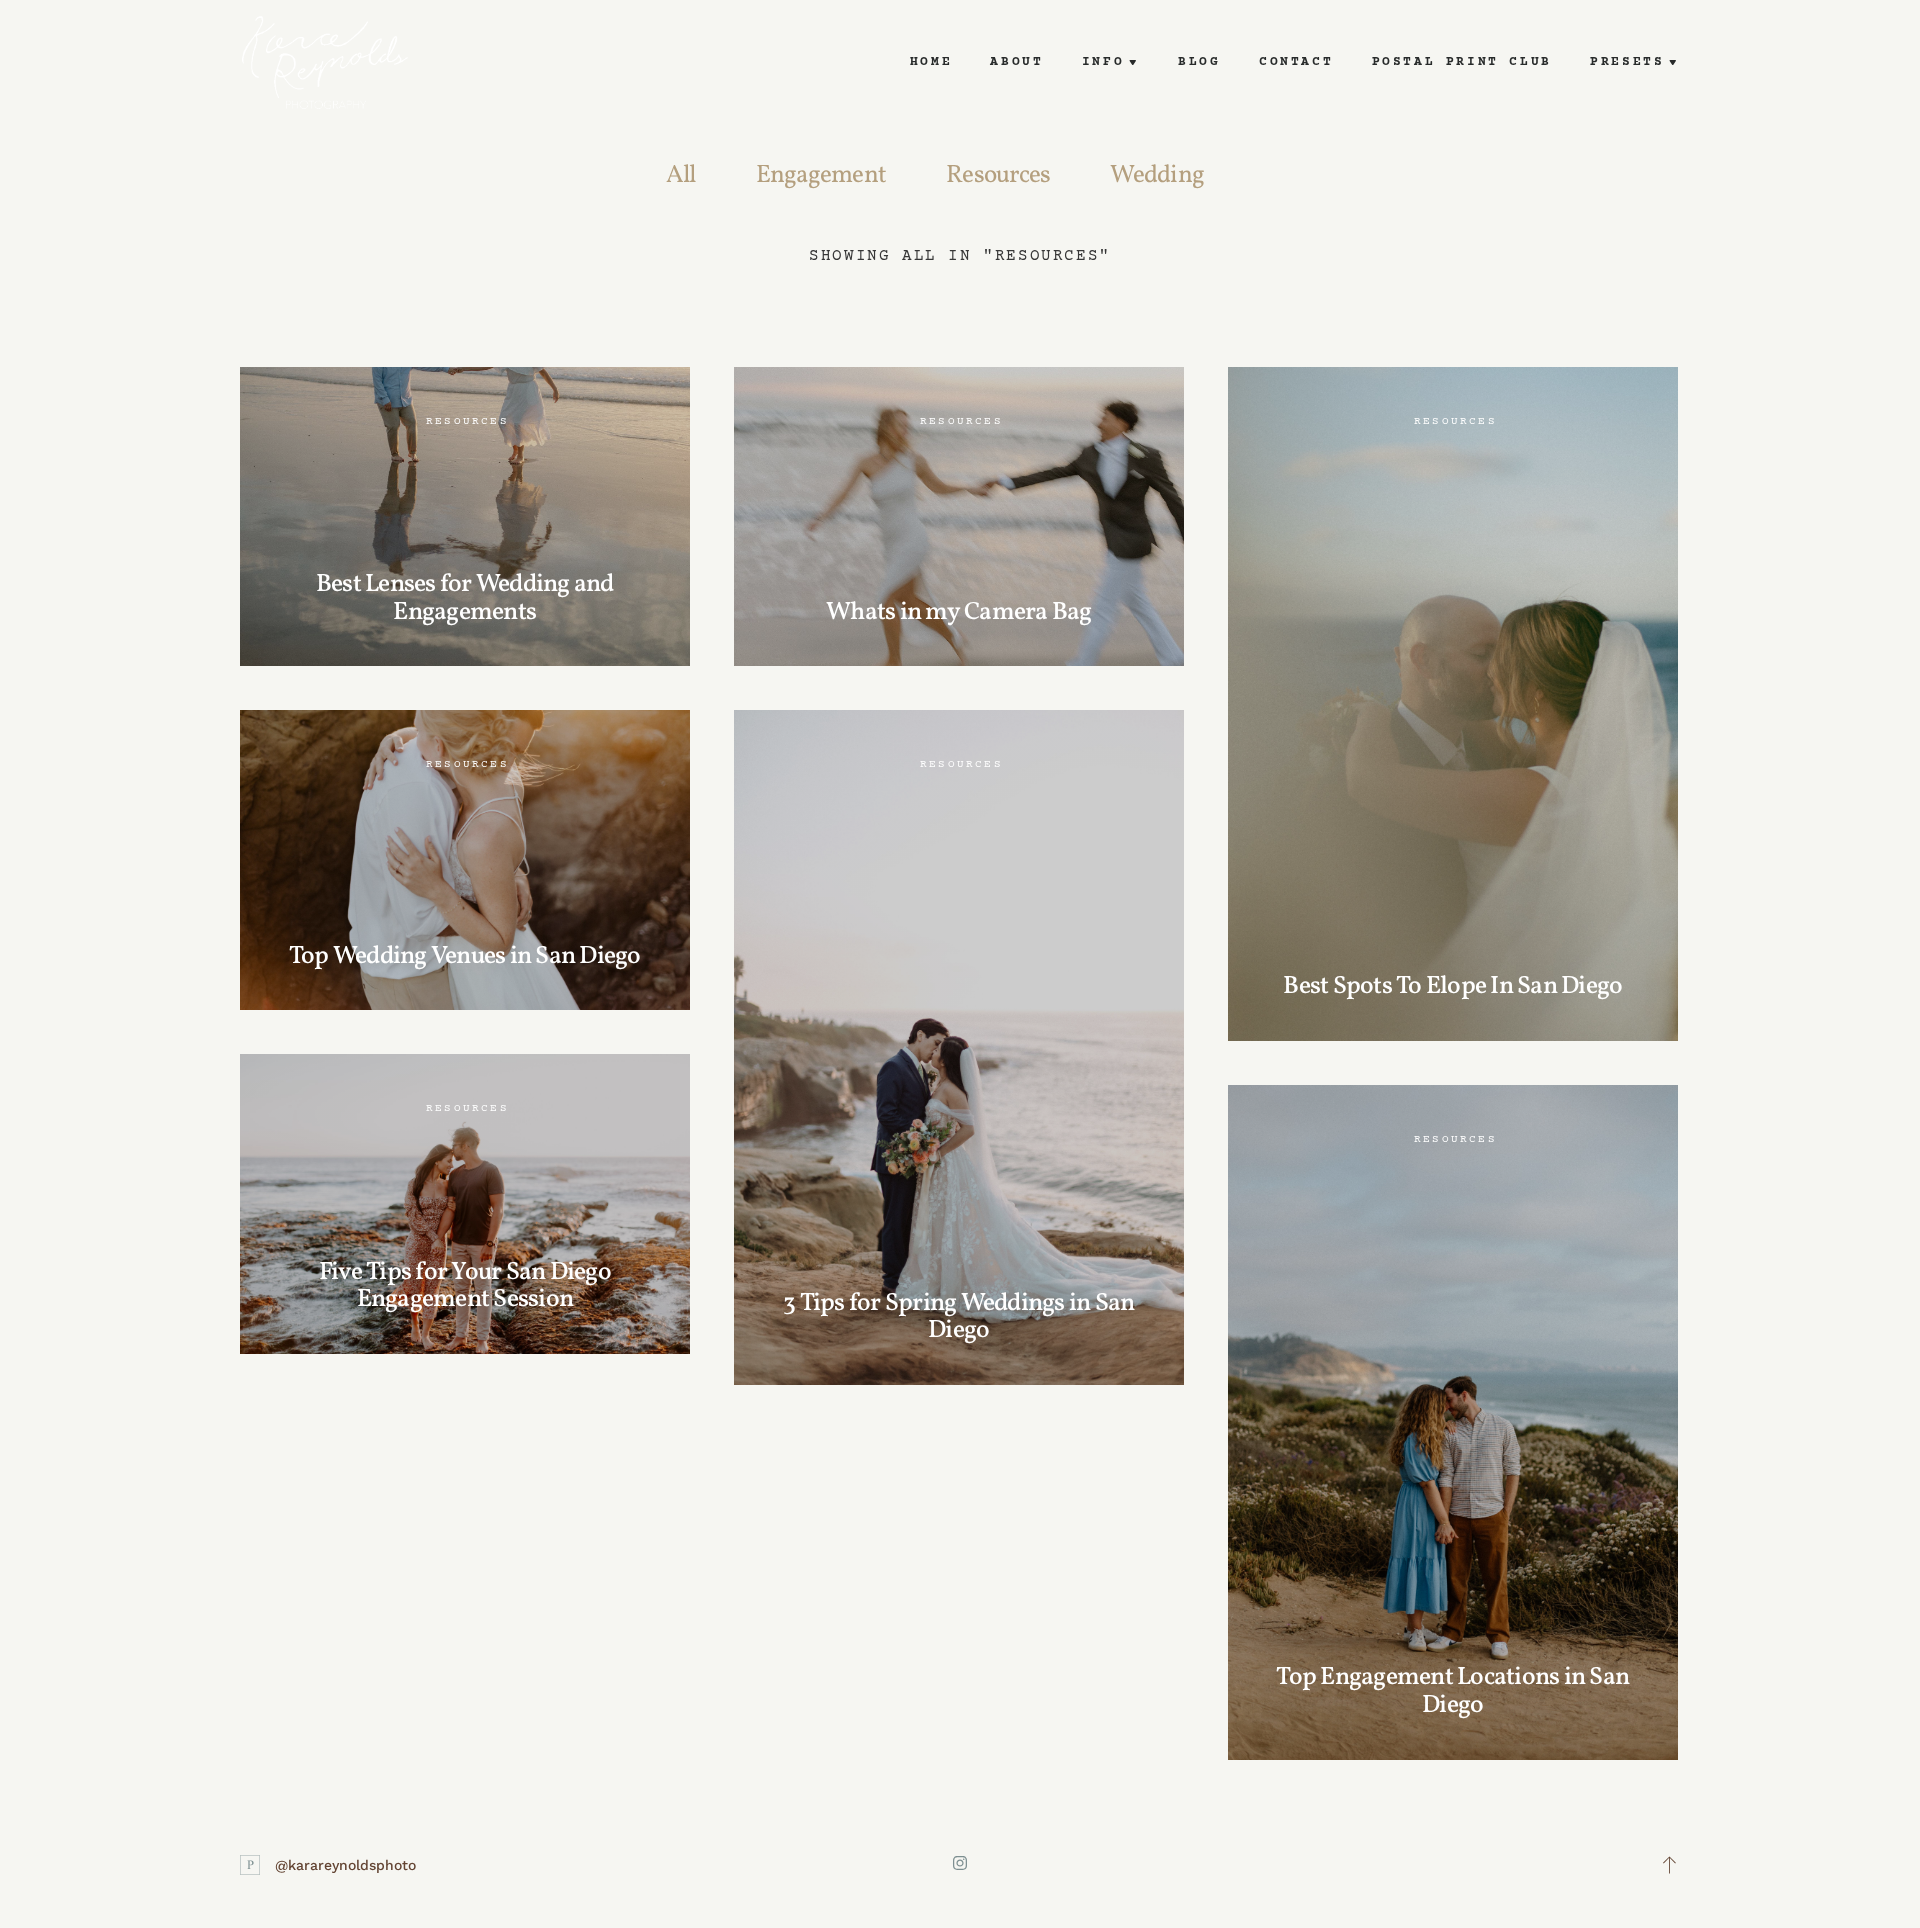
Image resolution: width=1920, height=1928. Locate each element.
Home (931, 62)
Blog (1199, 62)
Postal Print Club (1462, 62)
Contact (1296, 62)
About (1016, 62)
